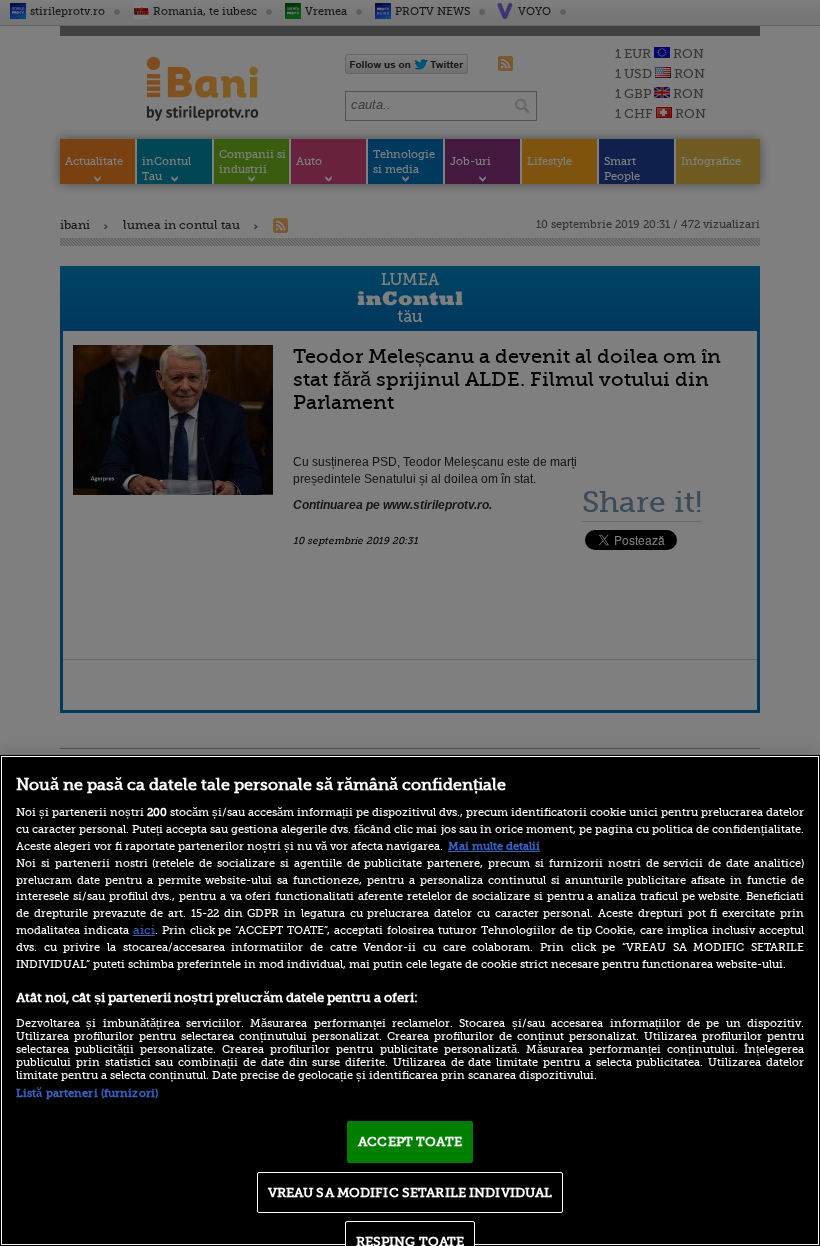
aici (144, 930)
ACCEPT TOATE (410, 1141)
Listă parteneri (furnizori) (87, 1093)
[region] (410, 1000)
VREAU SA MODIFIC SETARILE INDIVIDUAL (410, 1192)
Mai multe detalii (494, 846)
